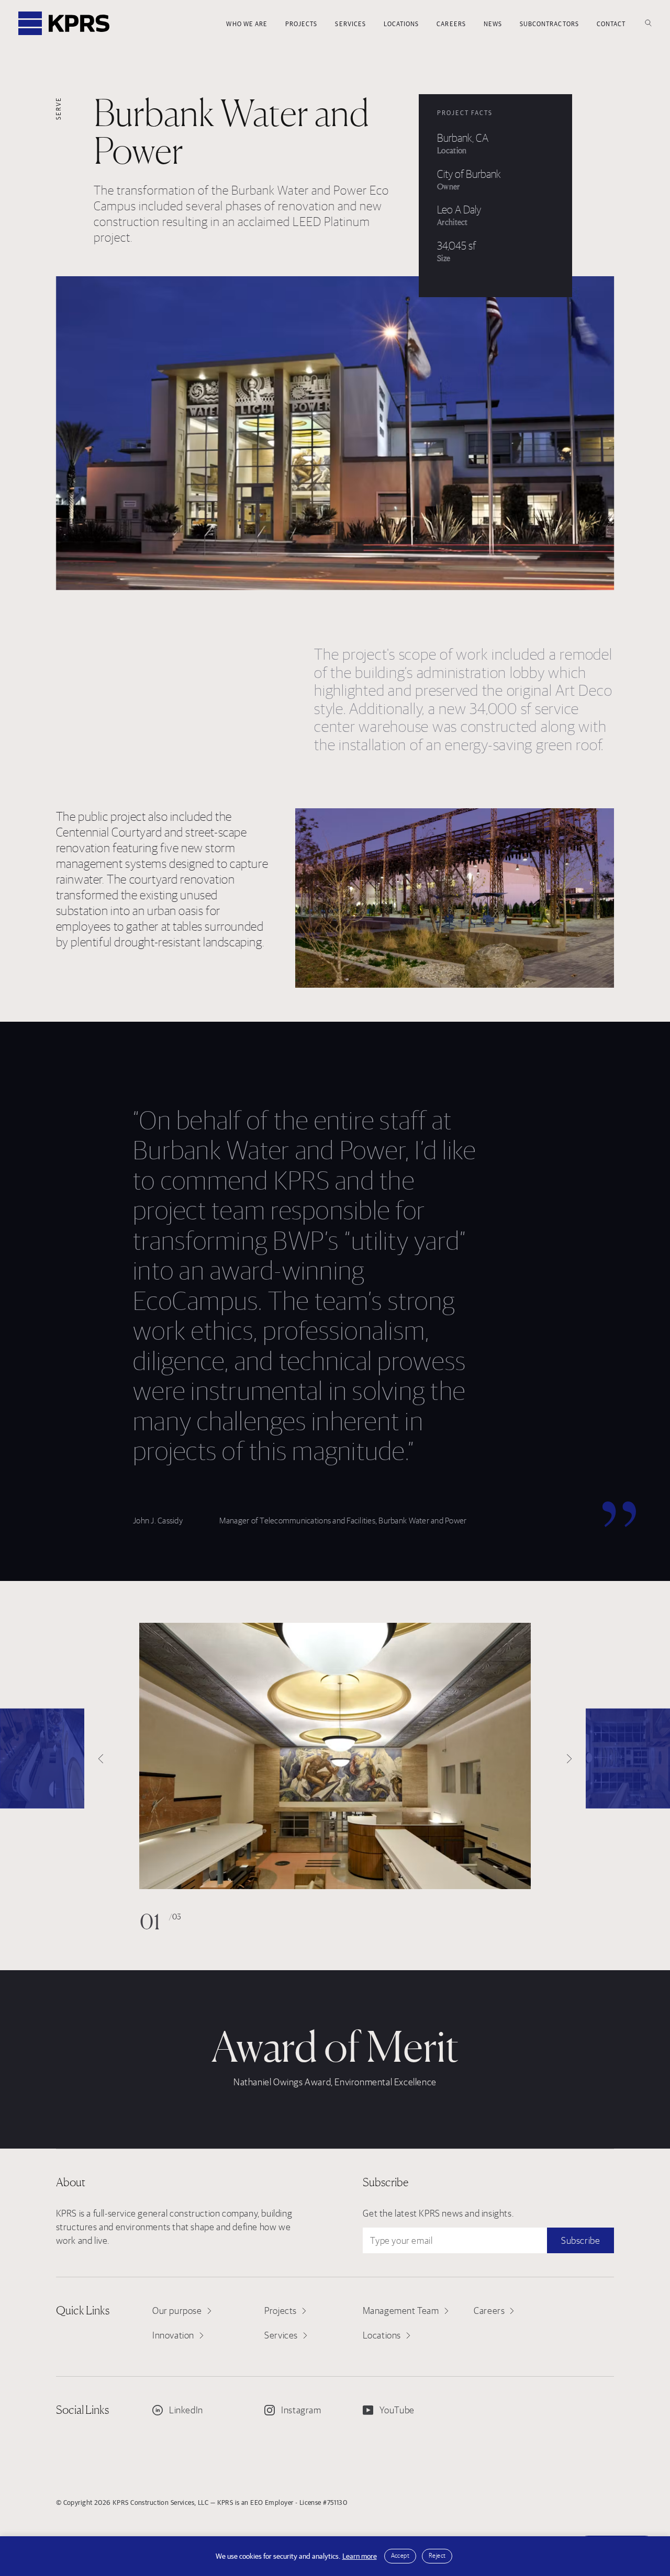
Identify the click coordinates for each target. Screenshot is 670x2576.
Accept (400, 2555)
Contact (611, 24)
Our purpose (177, 2311)
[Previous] (42, 1758)
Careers (451, 24)
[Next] (628, 1758)
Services (350, 24)
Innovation (173, 2335)
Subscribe (580, 2240)
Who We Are (247, 24)
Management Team (401, 2311)
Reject (437, 2555)
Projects (301, 24)
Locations (401, 24)
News (493, 24)
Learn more (360, 2556)
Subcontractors (549, 24)
